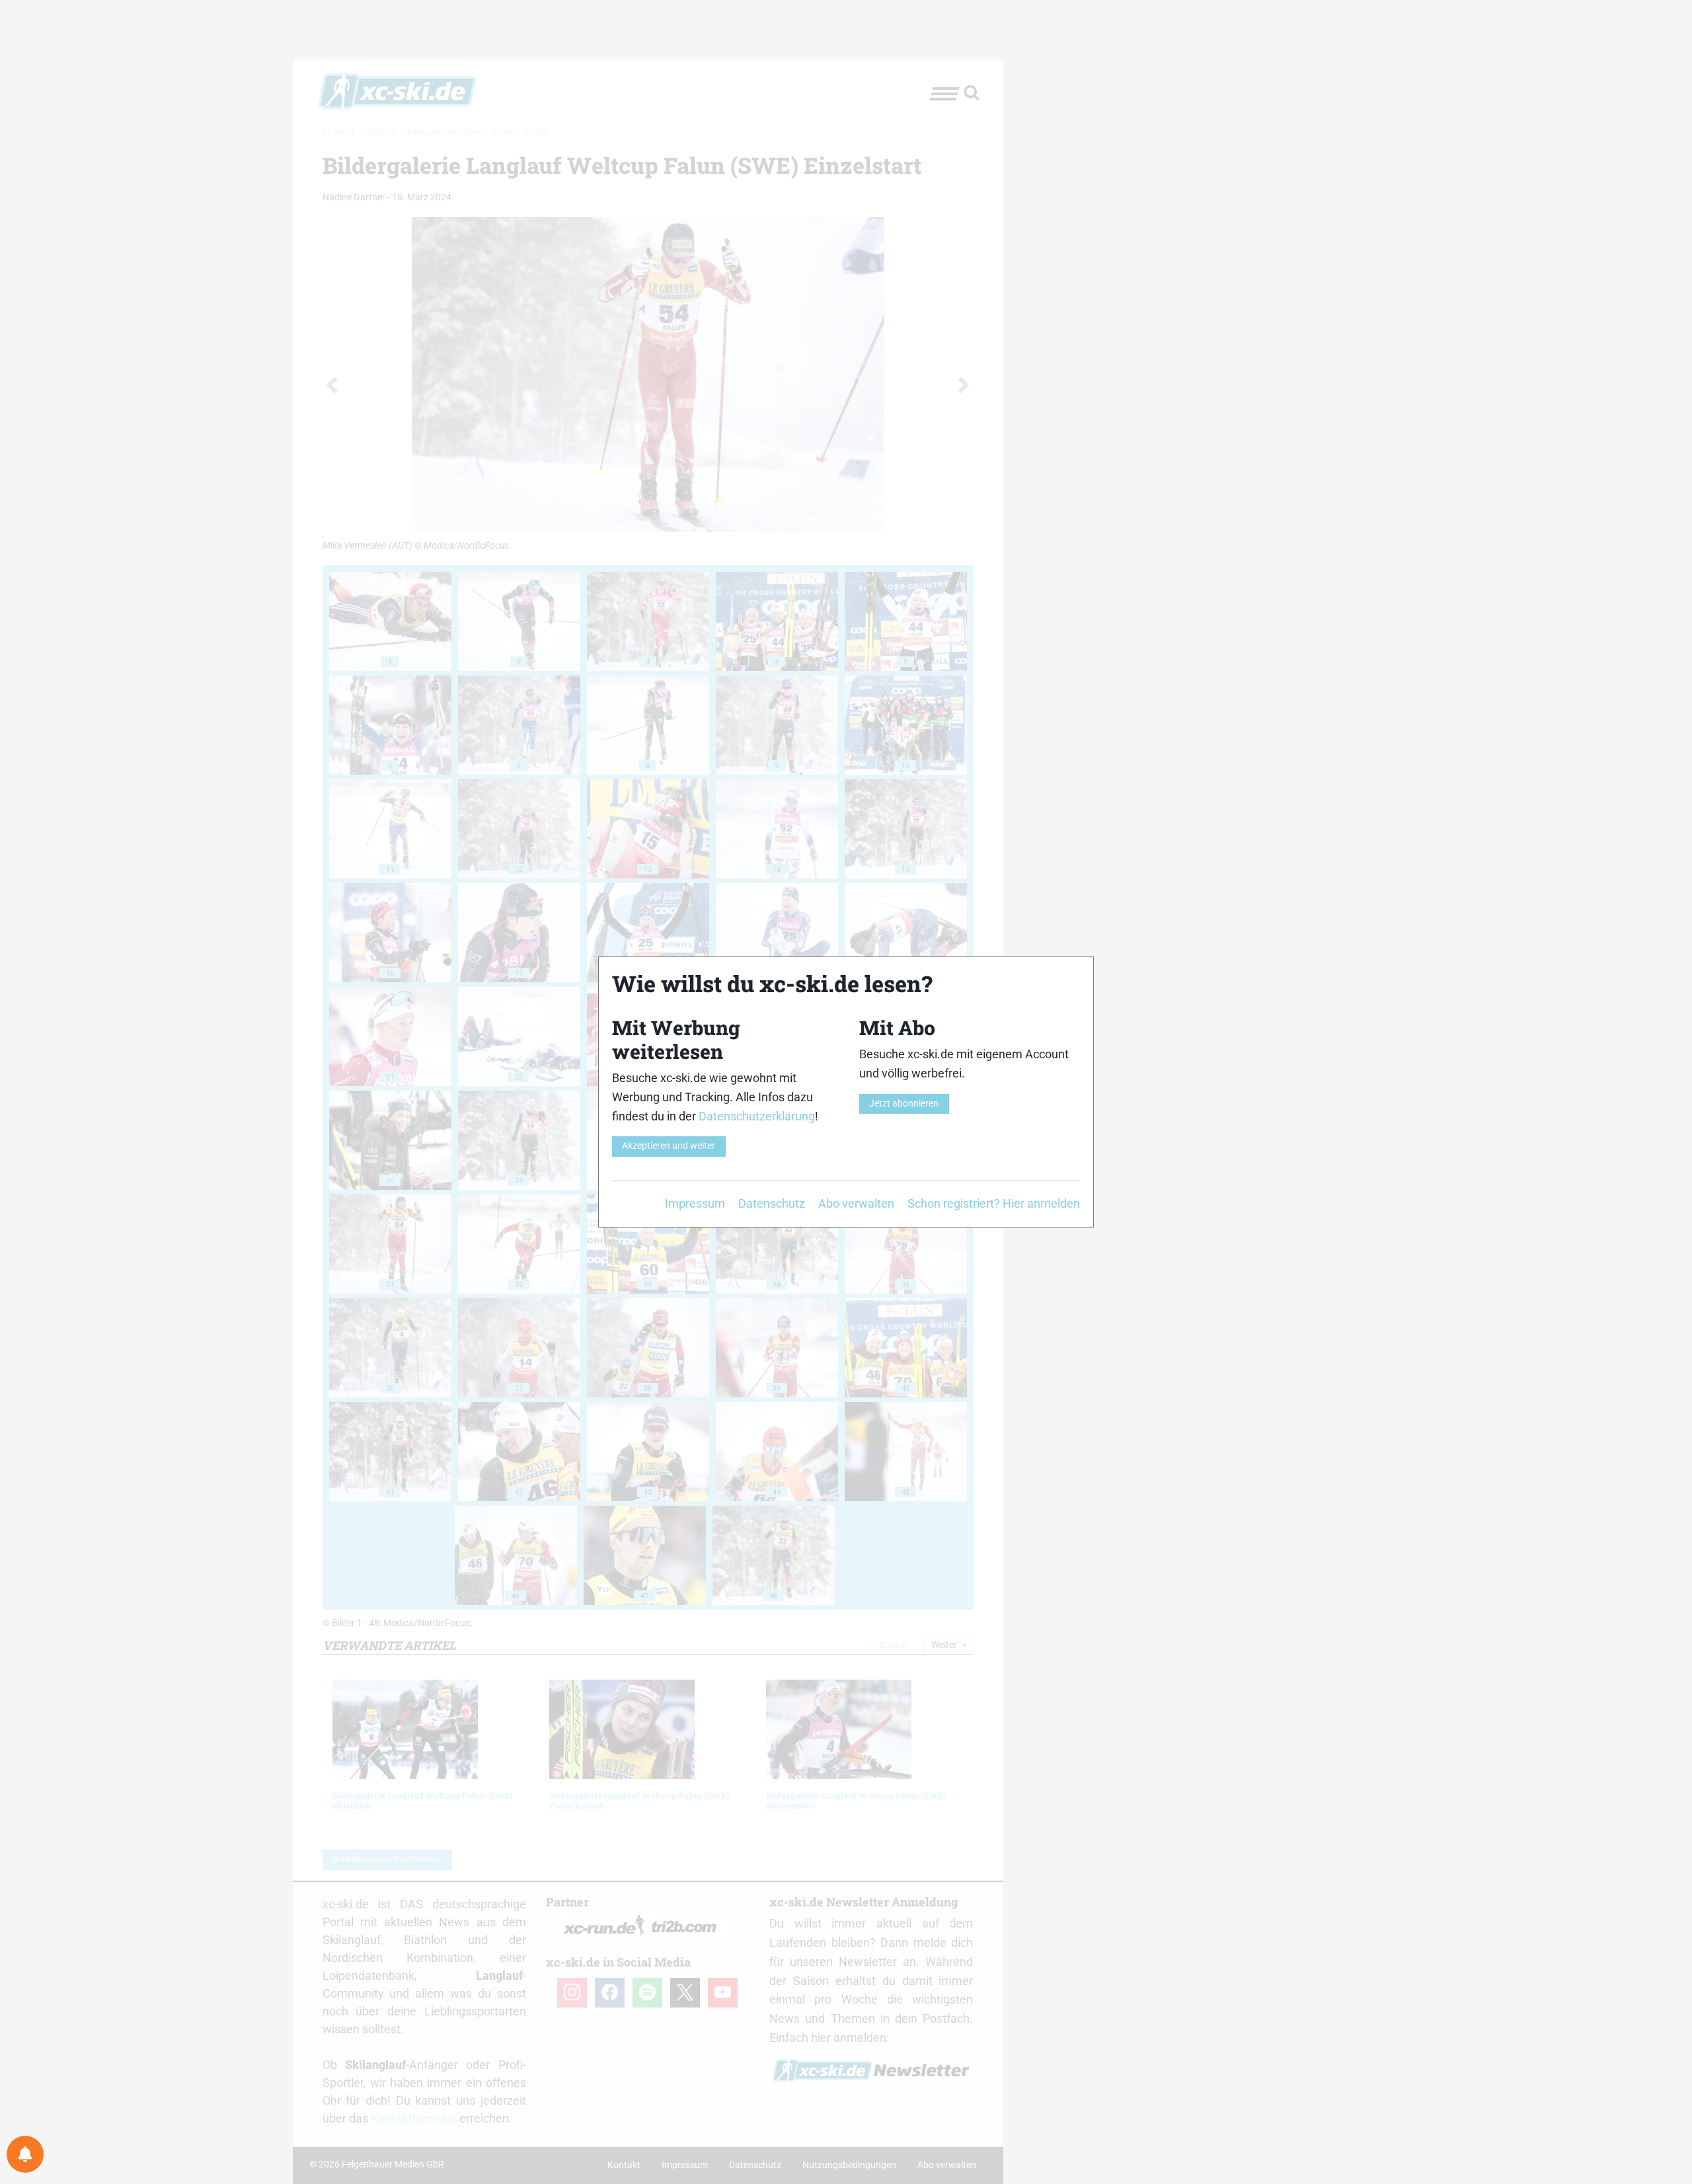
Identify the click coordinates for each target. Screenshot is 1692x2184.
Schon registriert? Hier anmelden (994, 1203)
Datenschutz (772, 1203)
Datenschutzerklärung (757, 1116)
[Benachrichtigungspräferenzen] (25, 2154)
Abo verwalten (856, 1203)
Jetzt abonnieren (904, 1104)
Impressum (695, 1203)
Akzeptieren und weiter (669, 1146)
